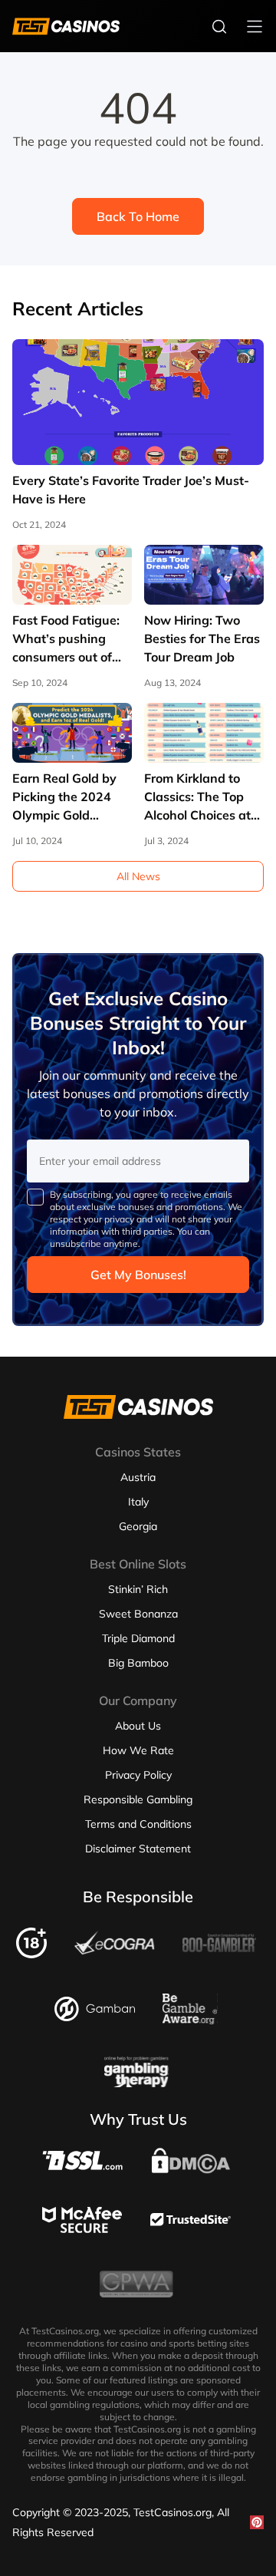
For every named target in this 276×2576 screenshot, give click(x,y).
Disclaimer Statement (138, 1849)
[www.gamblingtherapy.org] (136, 2083)
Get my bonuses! (138, 1275)
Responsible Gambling (138, 1799)
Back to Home (138, 216)
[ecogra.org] (115, 1951)
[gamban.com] (95, 2017)
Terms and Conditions (138, 1824)
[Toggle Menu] (255, 26)
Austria (138, 1477)
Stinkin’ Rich (138, 1589)
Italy (138, 1502)
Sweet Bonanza (138, 1614)
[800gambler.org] (219, 1957)
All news (138, 876)
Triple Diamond (138, 1638)
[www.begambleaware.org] (190, 2020)
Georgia (138, 1526)
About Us (138, 1726)
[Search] (219, 26)
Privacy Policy (138, 1775)
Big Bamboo (138, 1663)
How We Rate (138, 1750)
